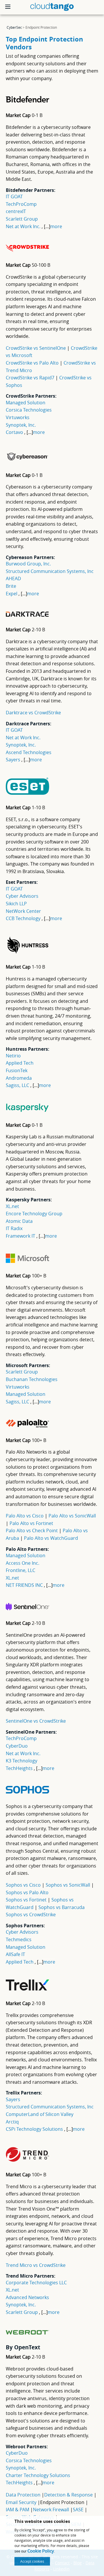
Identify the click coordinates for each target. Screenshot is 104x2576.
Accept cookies (32, 2561)
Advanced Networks (27, 2297)
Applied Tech (20, 1063)
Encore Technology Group (34, 1214)
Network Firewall (51, 2510)
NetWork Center (23, 911)
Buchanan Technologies (32, 1379)
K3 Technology (22, 1761)
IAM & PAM (17, 2510)
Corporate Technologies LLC (36, 2283)
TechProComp (21, 204)
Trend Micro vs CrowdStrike (36, 2265)
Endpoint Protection (62, 2502)
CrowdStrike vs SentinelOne (36, 348)
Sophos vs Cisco (24, 1885)
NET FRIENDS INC (24, 1585)
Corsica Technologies (29, 410)
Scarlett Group (22, 219)
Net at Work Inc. (23, 226)
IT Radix (14, 1228)
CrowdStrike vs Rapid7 (31, 378)
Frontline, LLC (21, 1570)
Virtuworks (18, 417)
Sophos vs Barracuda (62, 1907)
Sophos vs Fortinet (27, 1900)
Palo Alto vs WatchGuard (51, 1538)
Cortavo (14, 432)
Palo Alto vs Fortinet (31, 1523)
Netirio (13, 1056)
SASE (78, 2510)
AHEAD (13, 578)
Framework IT (21, 1236)
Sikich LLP (16, 904)
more (56, 226)
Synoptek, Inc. (21, 425)
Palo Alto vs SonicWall (72, 1516)
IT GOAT (14, 197)
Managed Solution (26, 403)
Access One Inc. (23, 1563)
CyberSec (14, 27)
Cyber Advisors (22, 896)
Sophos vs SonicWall (68, 1885)
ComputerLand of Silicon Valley (40, 2114)
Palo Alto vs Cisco (25, 1516)
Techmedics (19, 1939)
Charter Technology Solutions (38, 2475)
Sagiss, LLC (17, 1085)
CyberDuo (17, 1746)
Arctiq (12, 2122)
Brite (11, 586)
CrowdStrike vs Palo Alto (33, 363)
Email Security (21, 2502)
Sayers (13, 760)
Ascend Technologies (29, 752)
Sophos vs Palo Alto (27, 1892)
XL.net (12, 1206)
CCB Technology (23, 918)
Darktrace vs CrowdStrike (33, 713)
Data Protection (23, 2495)
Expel (12, 594)
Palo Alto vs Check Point (32, 1531)
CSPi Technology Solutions (34, 2129)
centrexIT (16, 211)
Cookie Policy (41, 2551)
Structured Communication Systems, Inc (50, 571)
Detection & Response (68, 2495)
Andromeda (19, 1078)
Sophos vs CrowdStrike (31, 1915)
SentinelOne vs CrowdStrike (36, 1721)
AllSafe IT (15, 1954)
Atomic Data (19, 1221)
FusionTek (17, 1070)
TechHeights (19, 1768)
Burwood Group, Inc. (28, 564)
